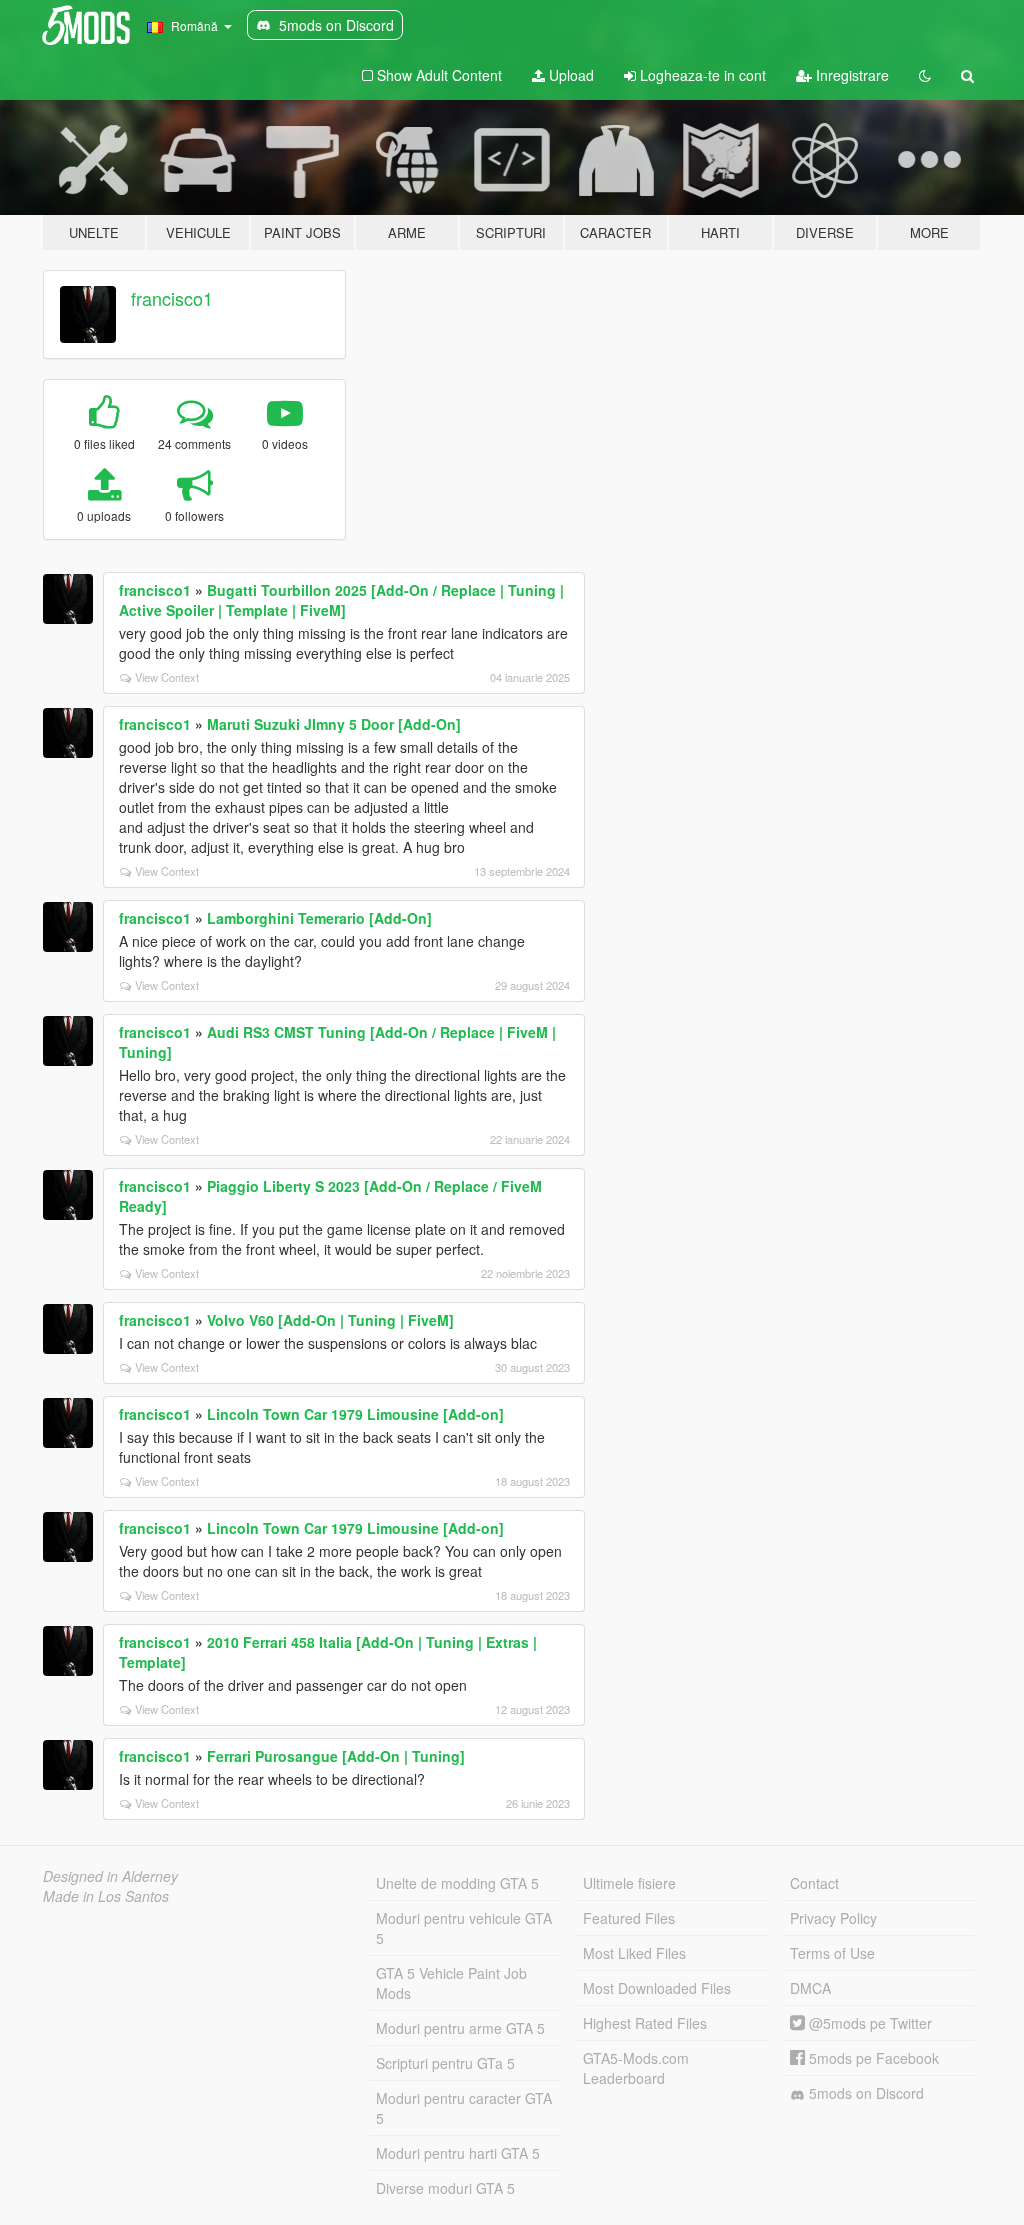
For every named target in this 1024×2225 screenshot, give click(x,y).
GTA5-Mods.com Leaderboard (636, 2068)
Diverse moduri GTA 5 (445, 2188)
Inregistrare (850, 75)
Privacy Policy (833, 1918)
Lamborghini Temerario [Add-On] (319, 918)
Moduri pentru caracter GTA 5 (464, 2108)
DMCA (810, 1988)
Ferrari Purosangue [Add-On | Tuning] (336, 1756)
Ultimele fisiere (629, 1883)
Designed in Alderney (110, 1876)
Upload (569, 75)
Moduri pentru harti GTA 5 (458, 2153)
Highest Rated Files (645, 2023)
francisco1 (172, 298)
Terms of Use (832, 1953)
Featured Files (629, 1918)
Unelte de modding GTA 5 (457, 1883)
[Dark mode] (925, 75)
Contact (814, 1883)
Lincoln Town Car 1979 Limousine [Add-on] (355, 1414)
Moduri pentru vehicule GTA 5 (464, 1928)
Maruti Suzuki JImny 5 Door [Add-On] (334, 724)
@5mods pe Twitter (868, 2023)
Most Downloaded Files (657, 1988)
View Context (167, 677)
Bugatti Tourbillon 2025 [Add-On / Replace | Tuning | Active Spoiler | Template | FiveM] (341, 600)
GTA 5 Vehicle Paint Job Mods (451, 1983)
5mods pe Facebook (872, 2058)
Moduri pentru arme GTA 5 (460, 2028)
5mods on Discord (864, 2093)
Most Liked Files (634, 1953)
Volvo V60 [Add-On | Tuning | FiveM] (330, 1320)
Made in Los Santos (106, 1896)
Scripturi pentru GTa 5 (445, 2063)
